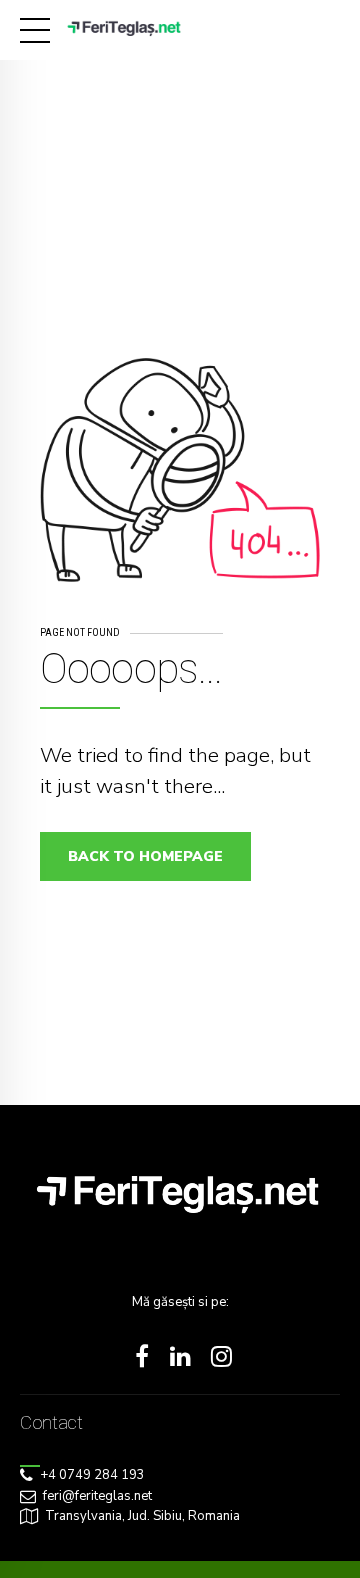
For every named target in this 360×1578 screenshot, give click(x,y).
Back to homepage (145, 856)
